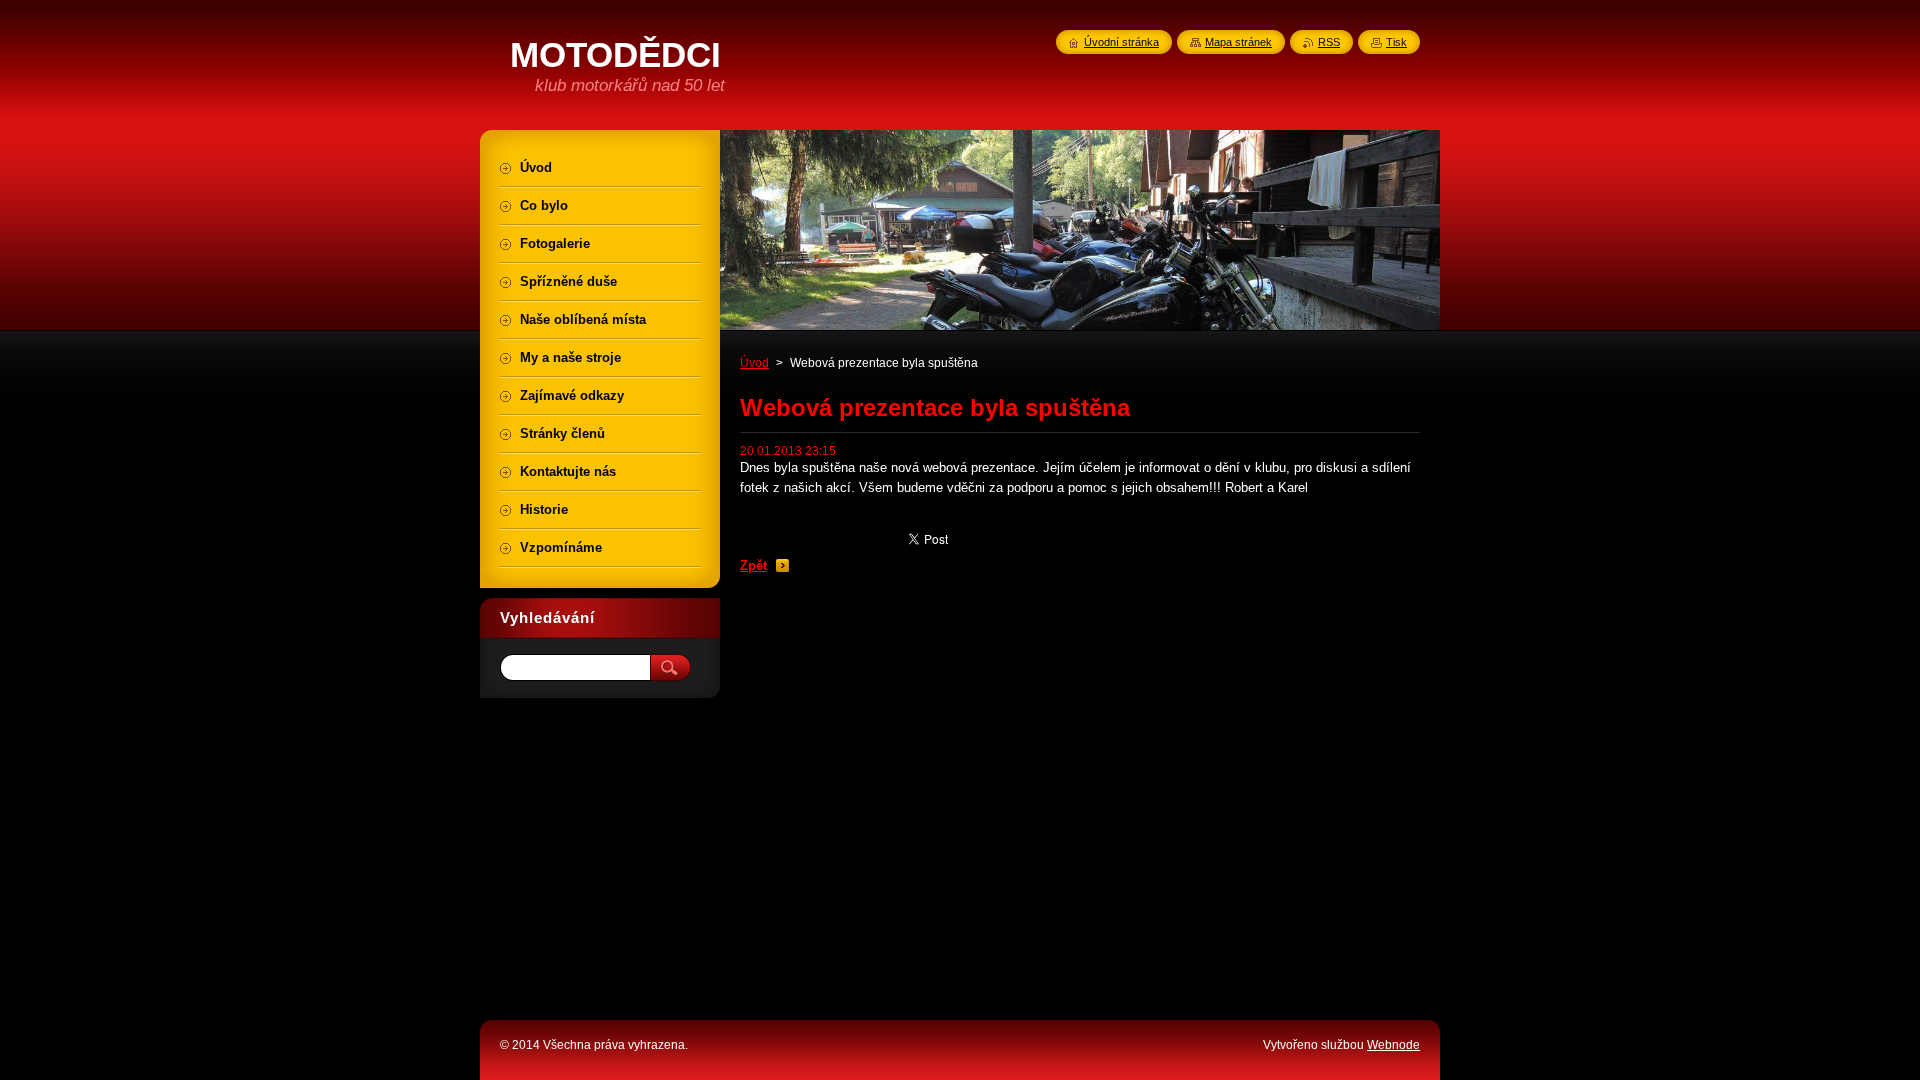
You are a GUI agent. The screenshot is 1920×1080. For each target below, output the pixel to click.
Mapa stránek (1238, 42)
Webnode (1393, 1045)
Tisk (1396, 42)
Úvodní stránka (1121, 42)
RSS (1329, 42)
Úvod (754, 363)
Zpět (753, 565)
